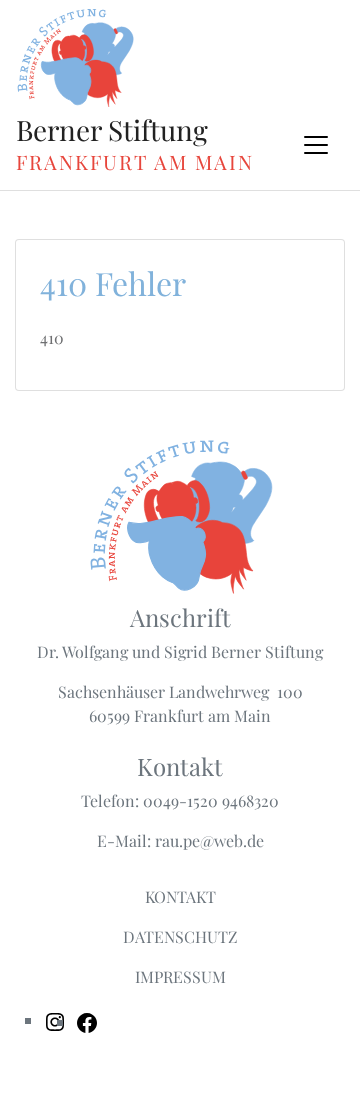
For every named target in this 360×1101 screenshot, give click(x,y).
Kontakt (180, 896)
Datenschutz (180, 936)
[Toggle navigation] (316, 145)
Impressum (180, 976)
